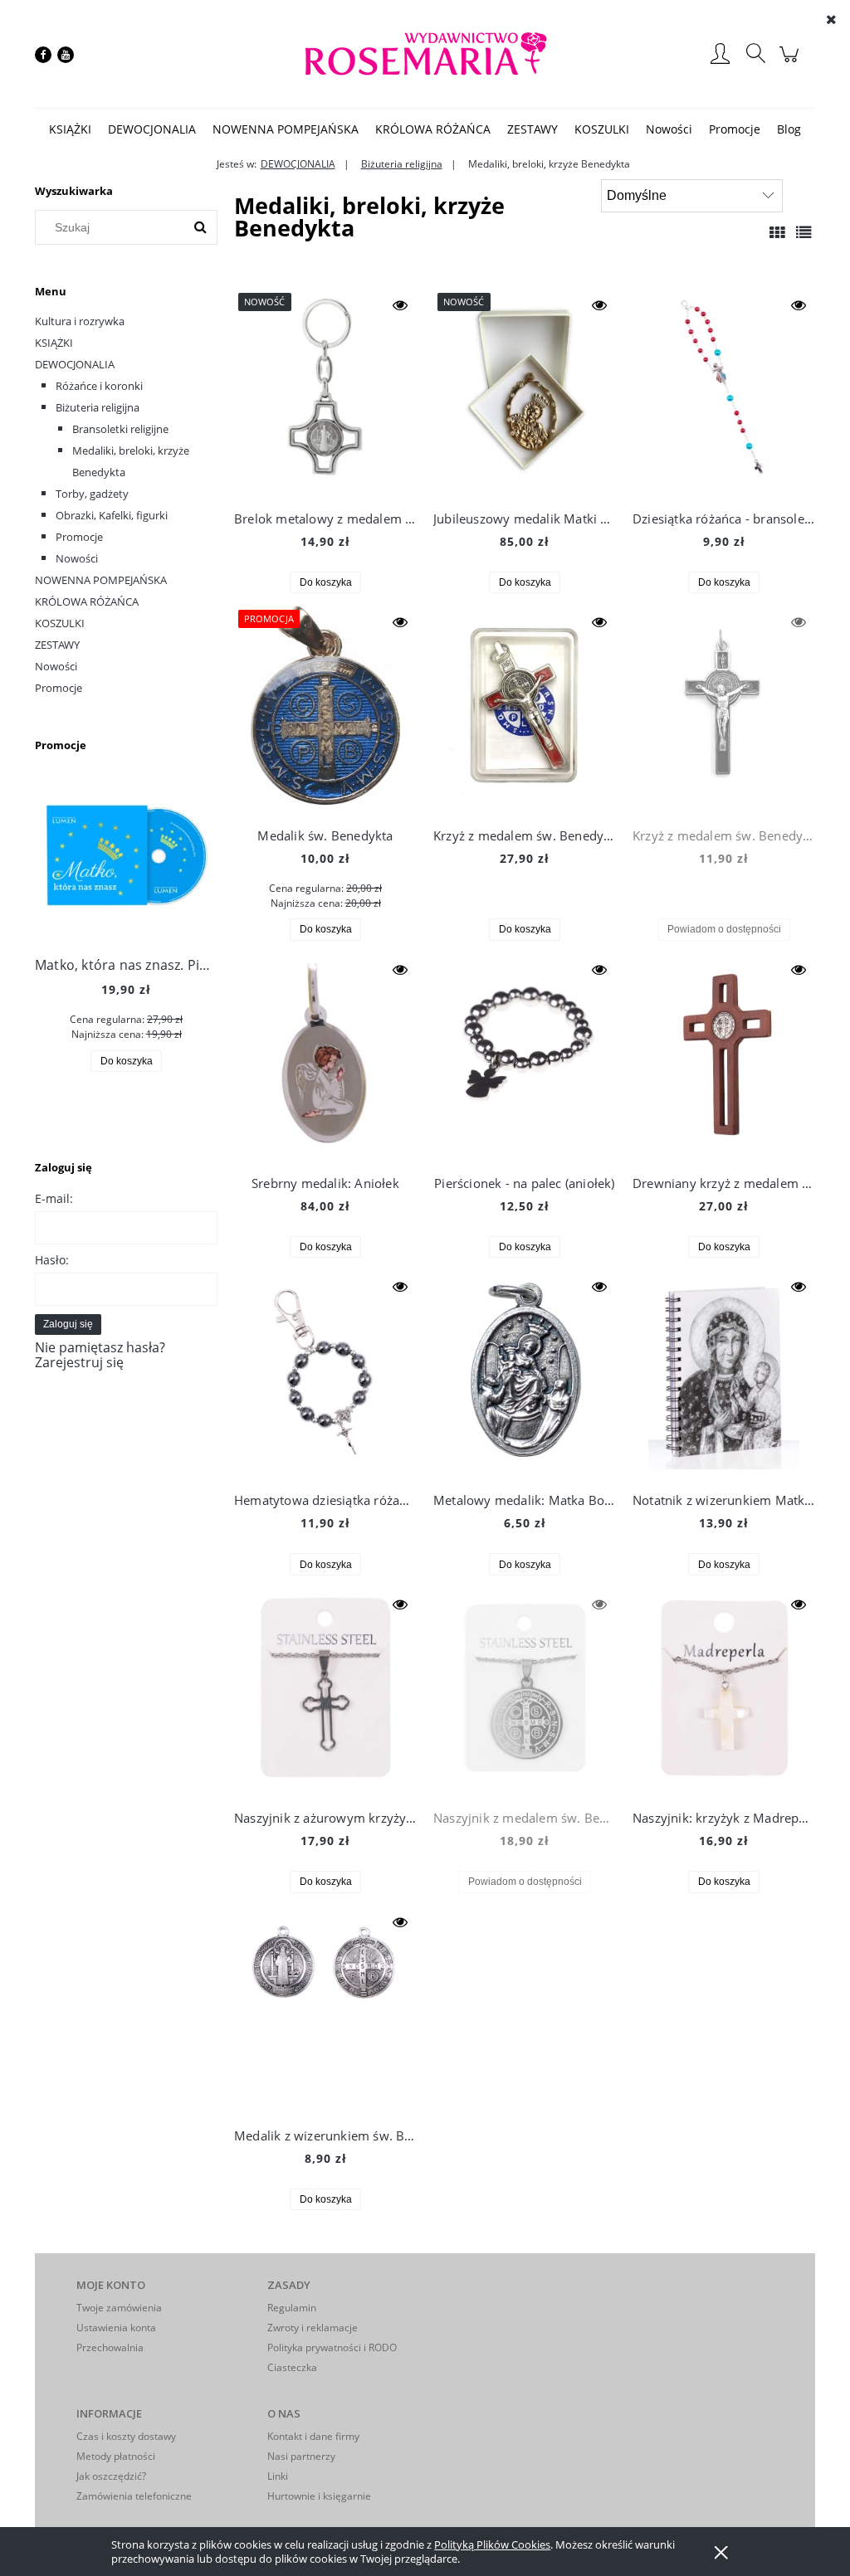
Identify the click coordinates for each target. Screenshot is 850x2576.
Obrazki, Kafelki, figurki (112, 515)
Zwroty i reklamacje (313, 2328)
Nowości (77, 558)
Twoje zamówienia (119, 2308)
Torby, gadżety (92, 494)
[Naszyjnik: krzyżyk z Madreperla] (724, 1692)
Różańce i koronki (99, 386)
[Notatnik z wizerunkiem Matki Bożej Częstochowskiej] (724, 1374)
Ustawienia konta (116, 2328)
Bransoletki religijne (120, 429)
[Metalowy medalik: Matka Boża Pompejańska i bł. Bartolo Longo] (525, 1374)
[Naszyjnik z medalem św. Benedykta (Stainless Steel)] (525, 1692)
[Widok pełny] (804, 232)
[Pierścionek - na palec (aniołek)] (525, 1057)
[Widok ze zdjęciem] (777, 232)
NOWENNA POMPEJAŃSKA (101, 580)
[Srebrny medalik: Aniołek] (325, 1057)
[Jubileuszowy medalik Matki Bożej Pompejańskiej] (525, 392)
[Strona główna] (425, 54)
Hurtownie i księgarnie (319, 2496)
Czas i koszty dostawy (126, 2436)
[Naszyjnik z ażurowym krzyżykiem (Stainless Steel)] (325, 1692)
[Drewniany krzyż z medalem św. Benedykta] (724, 1057)
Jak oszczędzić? (111, 2476)
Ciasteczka (292, 2367)
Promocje (79, 537)
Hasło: (52, 1260)
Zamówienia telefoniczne (134, 2496)
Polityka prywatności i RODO (332, 2347)
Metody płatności (116, 2456)
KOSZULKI (60, 623)
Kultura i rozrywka (80, 321)
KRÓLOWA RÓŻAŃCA (87, 601)
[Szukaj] (200, 227)
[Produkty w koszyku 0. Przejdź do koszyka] (791, 62)
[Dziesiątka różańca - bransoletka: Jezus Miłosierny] (724, 392)
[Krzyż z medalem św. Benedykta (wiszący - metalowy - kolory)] (525, 709)
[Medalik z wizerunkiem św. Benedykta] (325, 2009)
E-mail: (54, 1198)
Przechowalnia (110, 2347)
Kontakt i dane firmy (313, 2436)
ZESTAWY (57, 645)
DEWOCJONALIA (75, 364)
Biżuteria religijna (98, 407)
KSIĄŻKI (54, 343)
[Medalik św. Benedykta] (325, 709)
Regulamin (292, 2308)
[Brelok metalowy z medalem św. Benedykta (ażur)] (325, 392)
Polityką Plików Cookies (492, 2544)
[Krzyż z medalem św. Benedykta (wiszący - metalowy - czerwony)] (724, 709)
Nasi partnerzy (301, 2456)
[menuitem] (70, 129)
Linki (278, 2476)
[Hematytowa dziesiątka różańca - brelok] (325, 1374)
